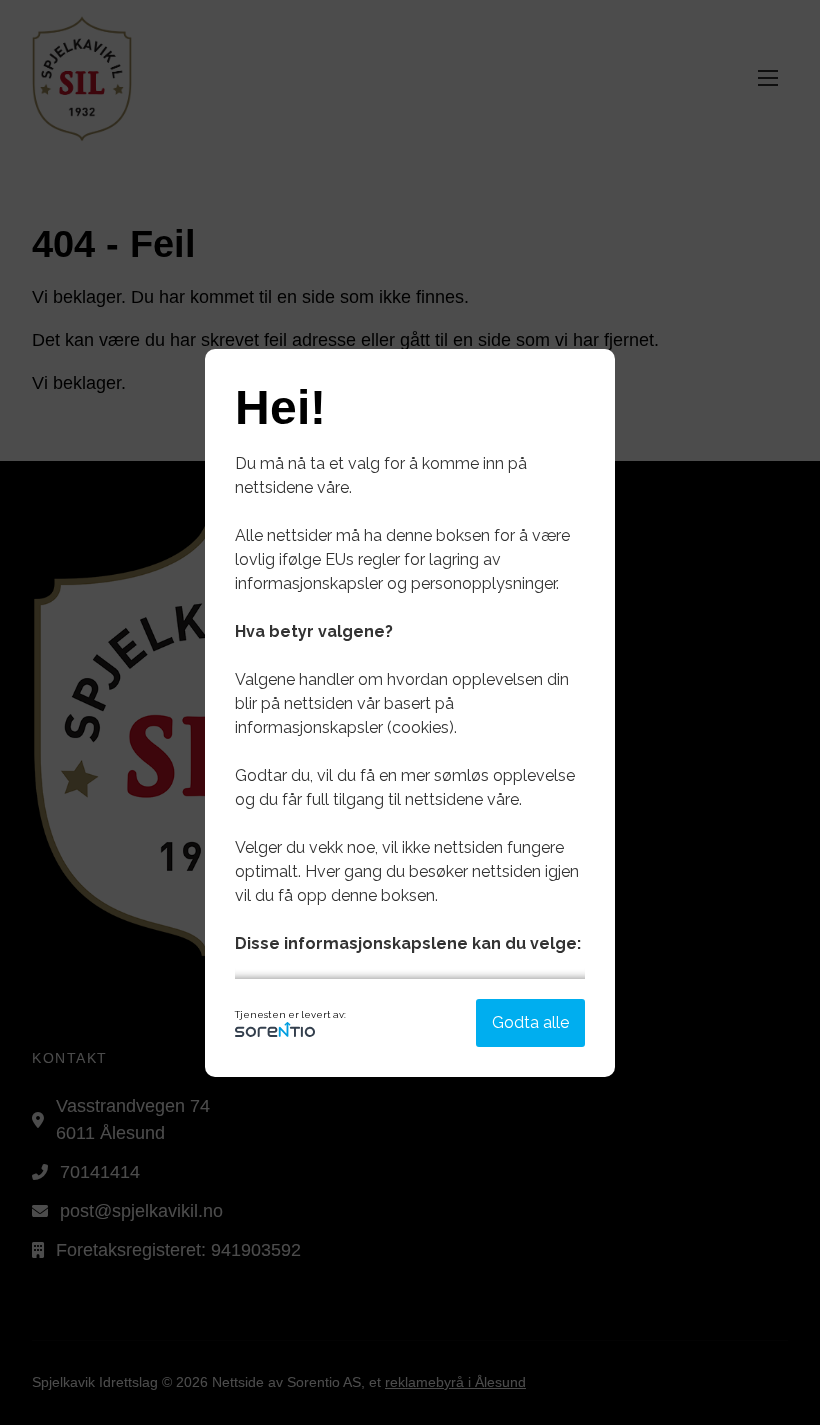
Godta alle (530, 1022)
